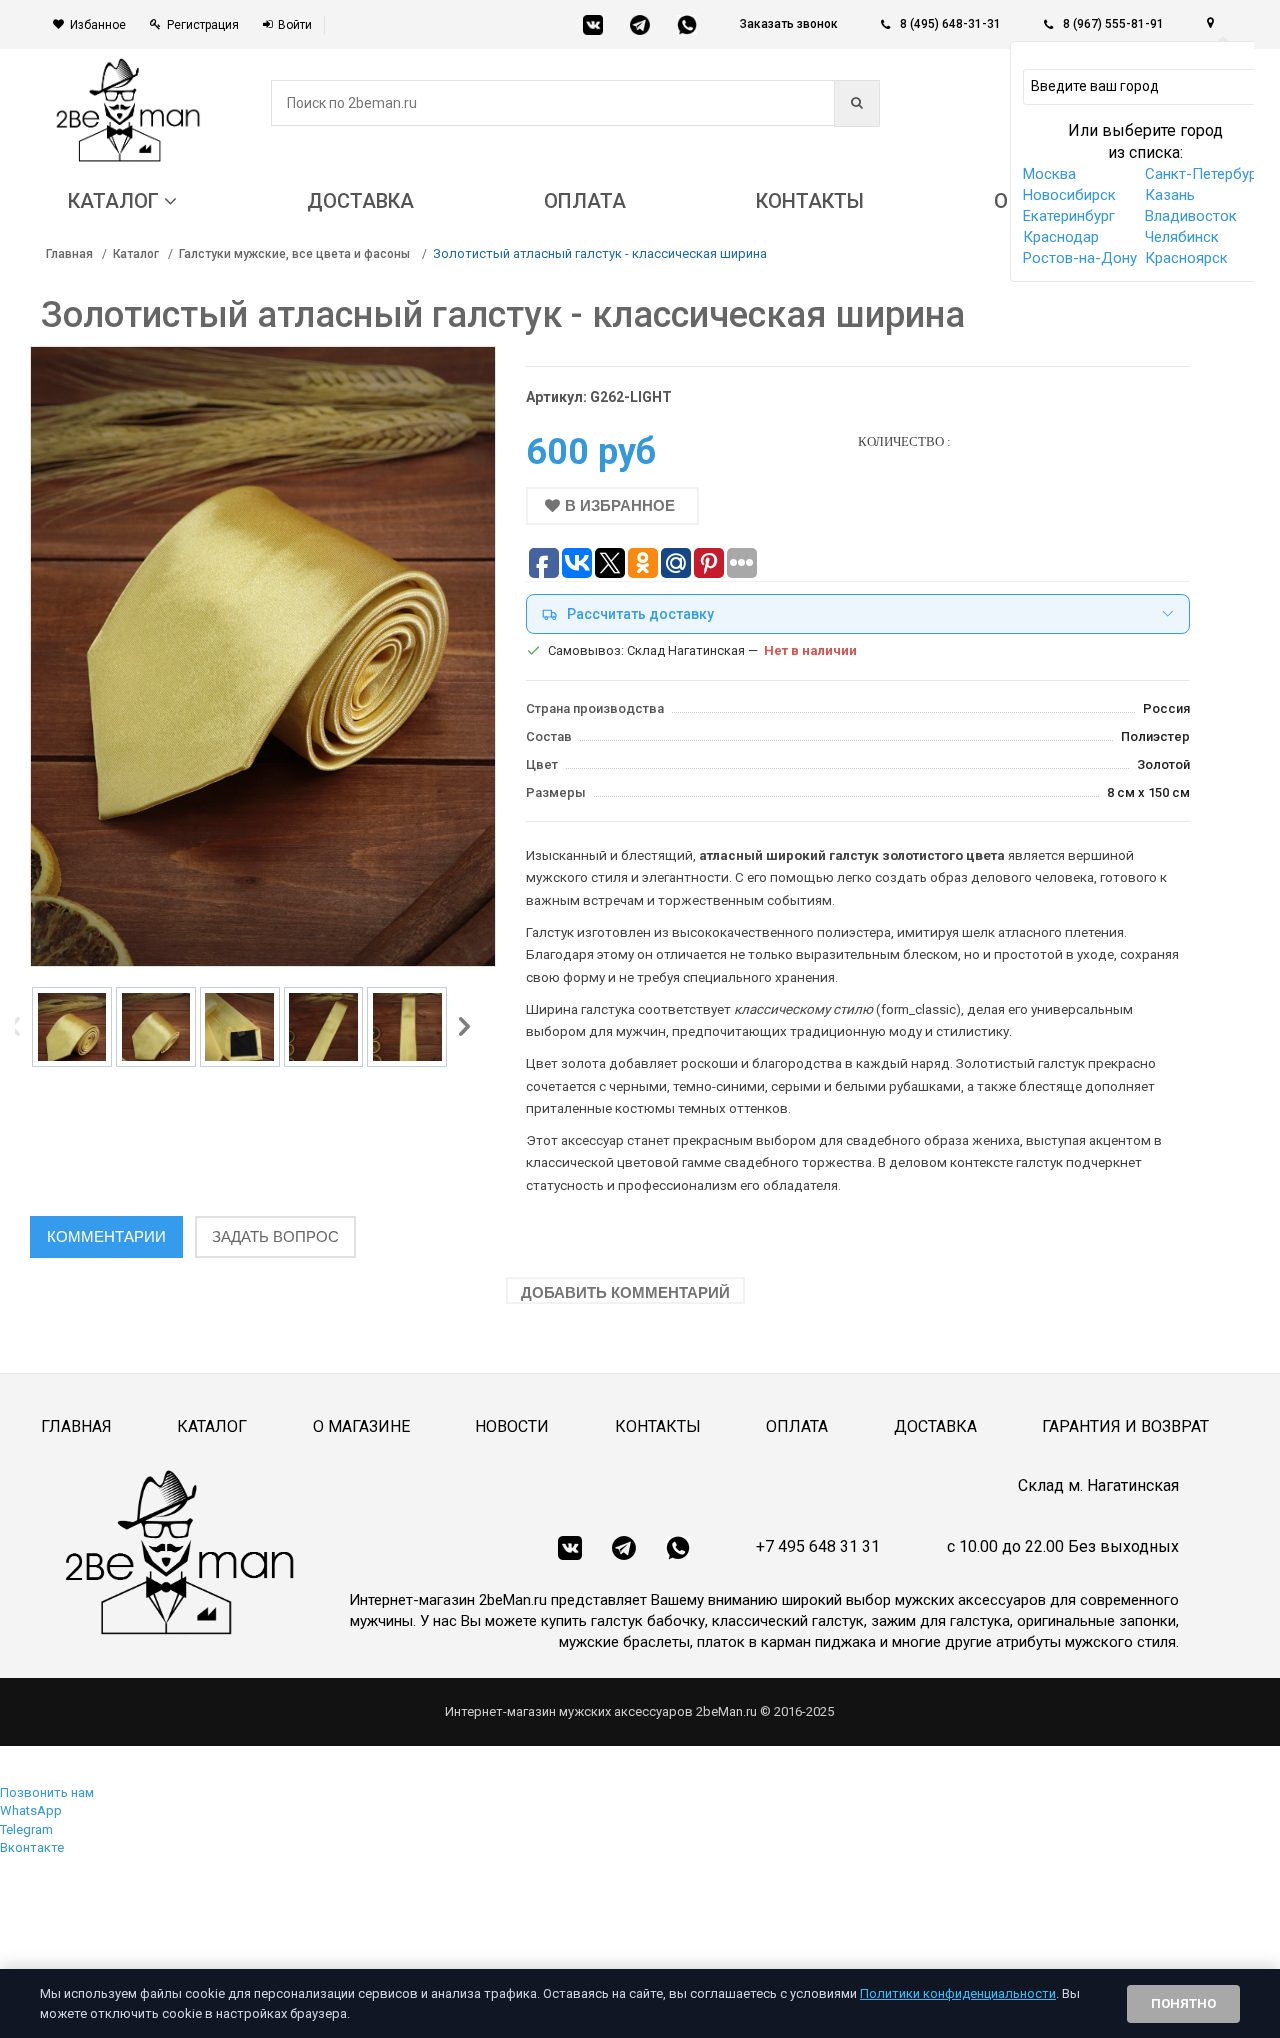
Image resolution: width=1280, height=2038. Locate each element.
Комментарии (106, 1236)
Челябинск (1182, 237)
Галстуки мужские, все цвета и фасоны (296, 254)
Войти (295, 25)
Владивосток (1191, 216)
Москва (1049, 174)
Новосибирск (1069, 195)
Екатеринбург (1069, 216)
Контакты (658, 1426)
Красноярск (1186, 258)
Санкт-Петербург (1204, 174)
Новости (512, 1426)
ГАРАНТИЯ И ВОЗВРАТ (1125, 1426)
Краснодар (1061, 237)
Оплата (797, 1426)
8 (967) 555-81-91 (1113, 24)
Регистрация (203, 25)
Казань (1170, 195)
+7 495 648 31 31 (818, 1546)
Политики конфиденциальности (958, 1993)
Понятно (1183, 2003)
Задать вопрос (275, 1236)
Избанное (98, 25)
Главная (69, 254)
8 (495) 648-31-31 (950, 24)
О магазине (361, 1426)
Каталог (136, 254)
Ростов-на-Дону (1080, 258)
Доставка (935, 1426)
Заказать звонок (789, 24)
